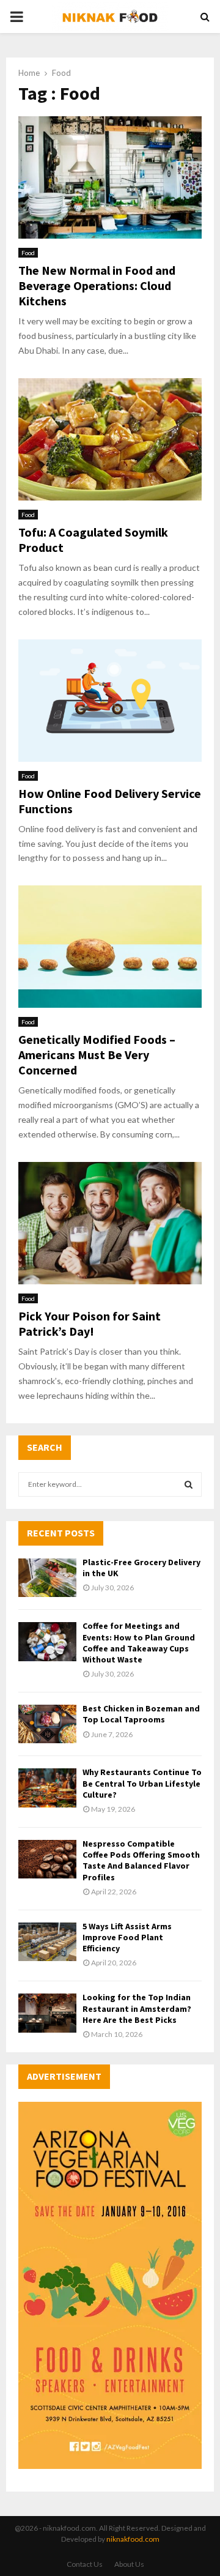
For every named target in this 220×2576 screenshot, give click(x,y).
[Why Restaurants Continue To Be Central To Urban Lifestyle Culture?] (47, 1788)
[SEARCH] (189, 1484)
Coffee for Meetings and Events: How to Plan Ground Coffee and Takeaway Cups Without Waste (139, 1643)
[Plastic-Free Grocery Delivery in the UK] (47, 1578)
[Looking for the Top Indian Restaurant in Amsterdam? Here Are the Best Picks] (47, 2013)
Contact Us (85, 2564)
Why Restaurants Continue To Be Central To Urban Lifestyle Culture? (142, 1783)
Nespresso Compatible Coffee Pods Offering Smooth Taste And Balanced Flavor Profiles (141, 1860)
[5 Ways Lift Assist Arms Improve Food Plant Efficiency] (47, 1942)
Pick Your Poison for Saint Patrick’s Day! (90, 1323)
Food (28, 253)
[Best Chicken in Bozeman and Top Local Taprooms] (47, 1724)
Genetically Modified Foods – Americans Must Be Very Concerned (97, 1055)
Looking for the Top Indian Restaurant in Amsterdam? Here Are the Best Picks (137, 2008)
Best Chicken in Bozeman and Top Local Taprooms (141, 1714)
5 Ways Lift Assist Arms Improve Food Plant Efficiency (127, 1937)
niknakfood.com (133, 2539)
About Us (129, 2564)
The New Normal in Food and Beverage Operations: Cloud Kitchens (97, 285)
